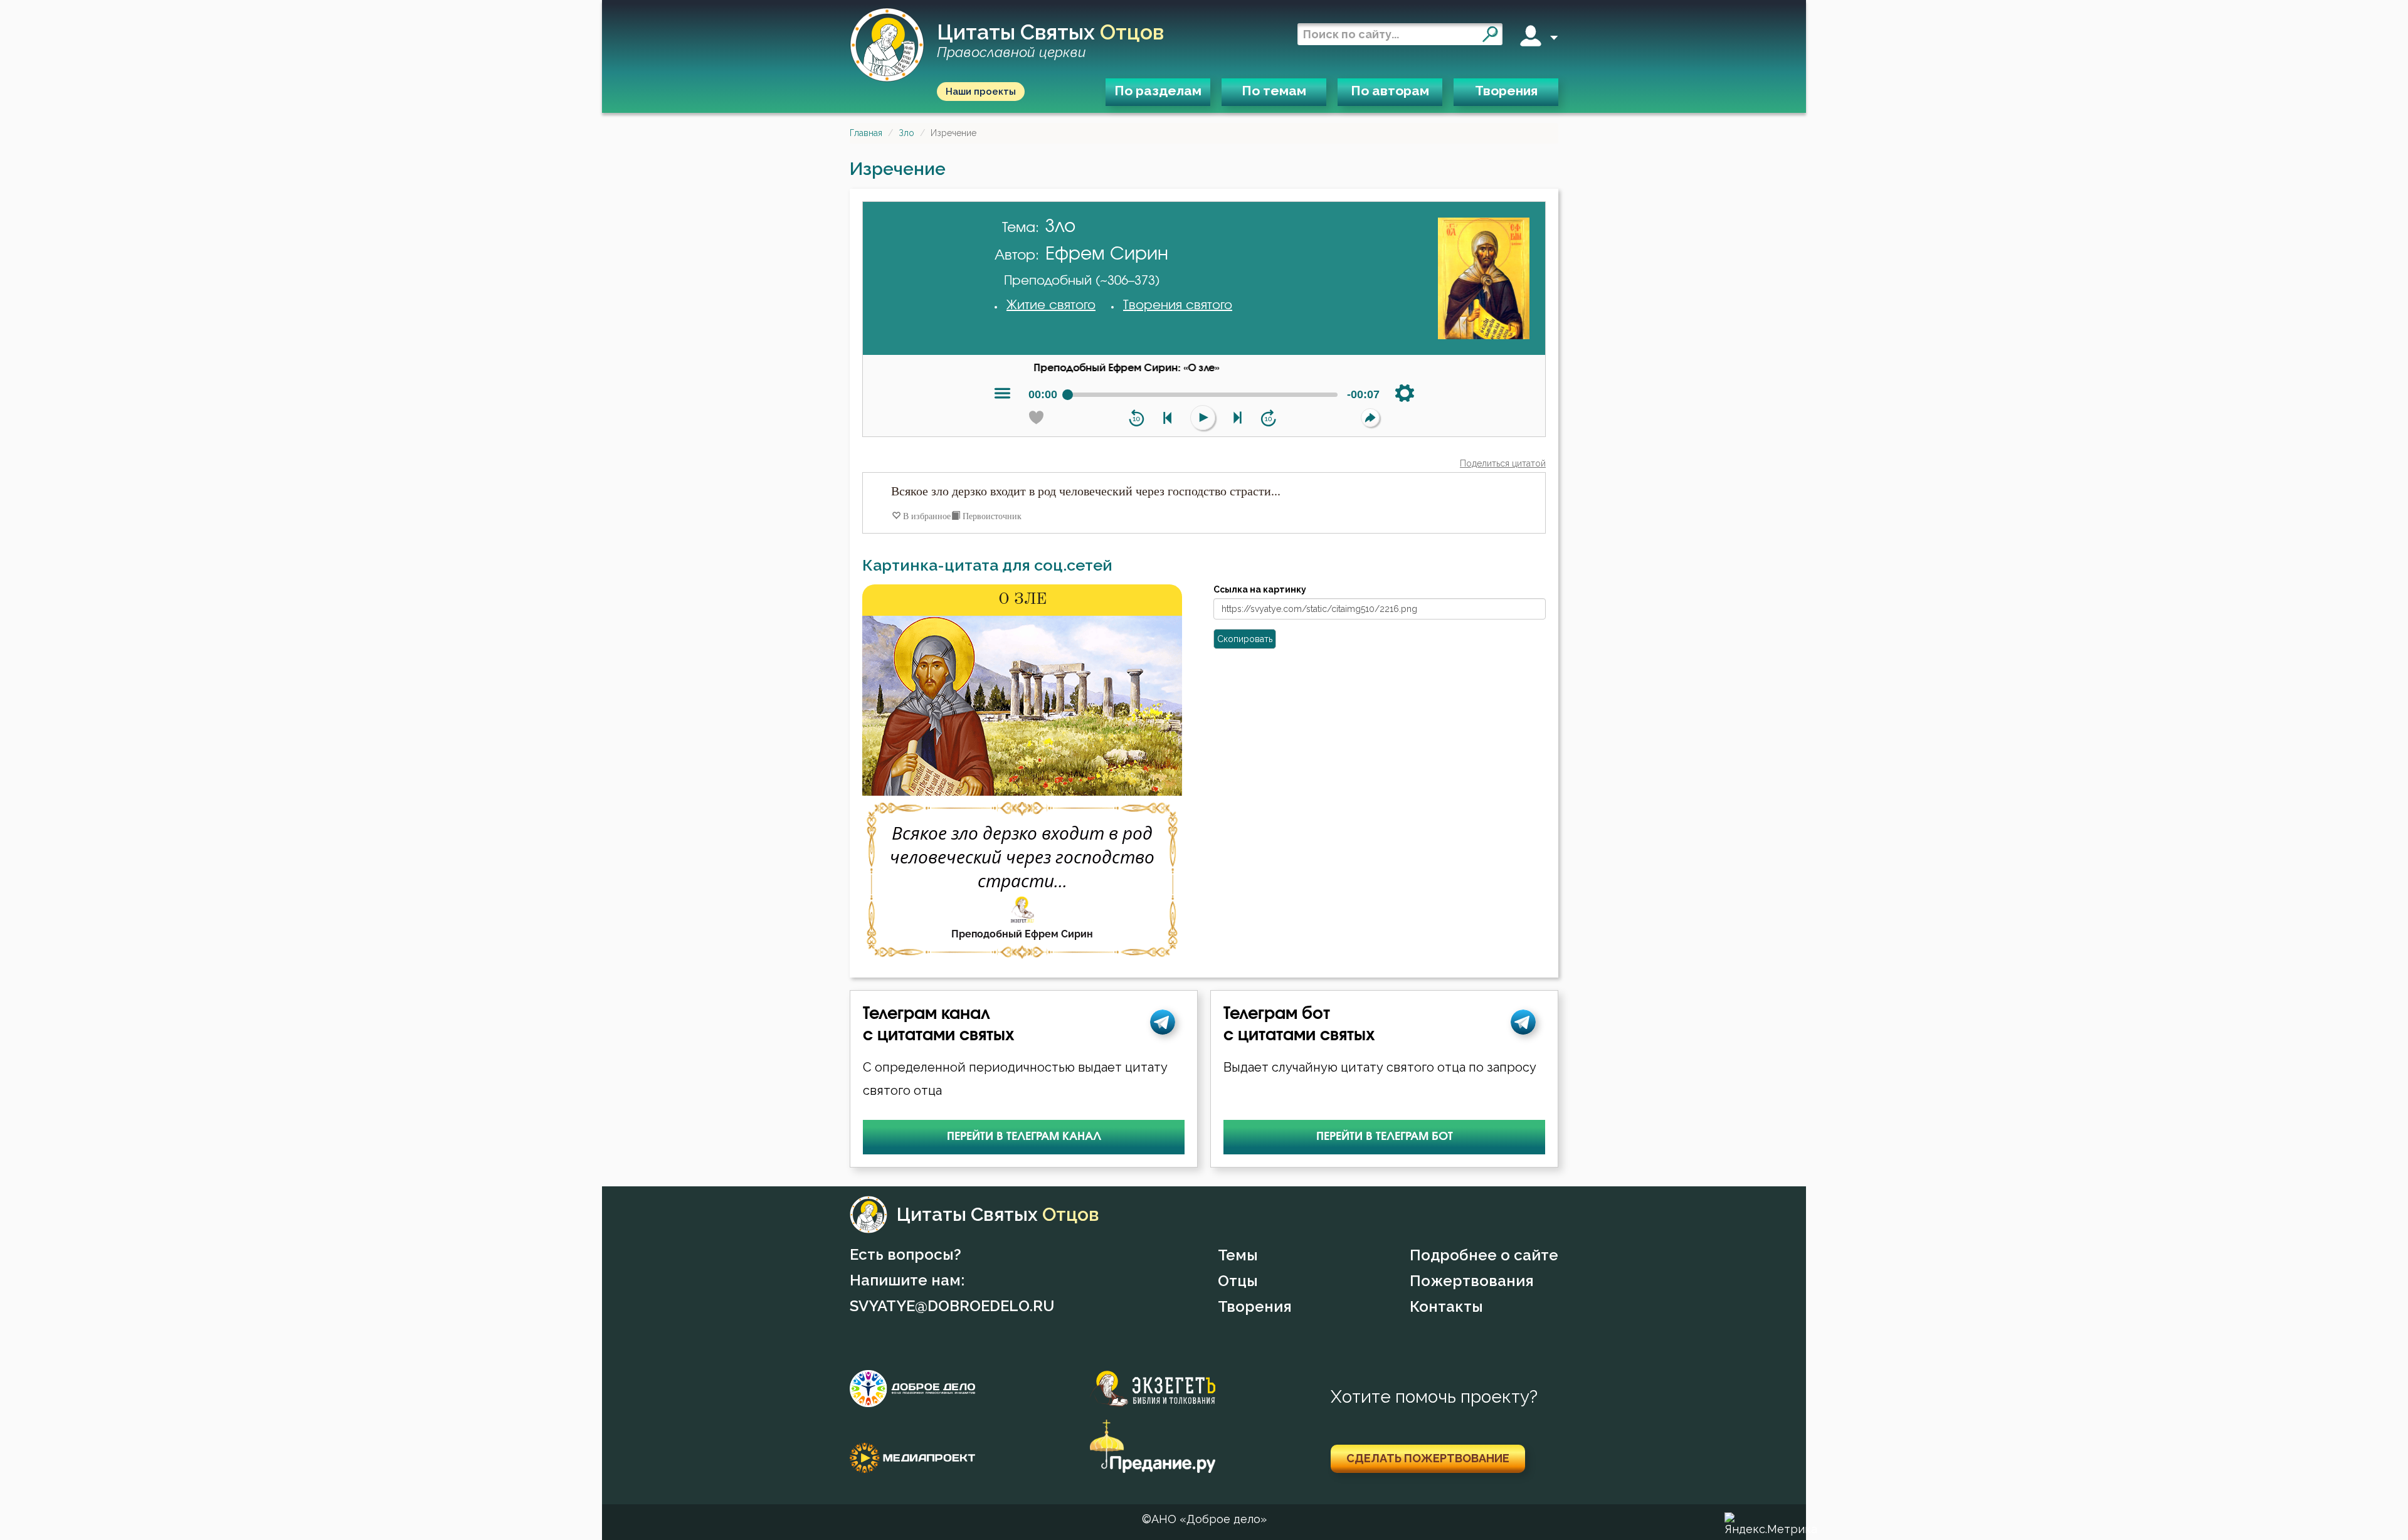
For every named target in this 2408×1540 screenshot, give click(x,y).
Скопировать (1245, 639)
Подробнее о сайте (1484, 1255)
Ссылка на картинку (1260, 589)
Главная (866, 133)
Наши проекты (981, 92)
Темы (1238, 1255)
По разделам (1158, 91)
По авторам (1390, 91)
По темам (1274, 91)
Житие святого (1051, 305)
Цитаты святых (1050, 41)
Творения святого (1178, 305)
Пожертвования (1472, 1281)
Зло (906, 133)
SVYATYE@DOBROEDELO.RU (952, 1306)
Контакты (1446, 1306)
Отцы (1238, 1281)
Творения (1506, 91)
